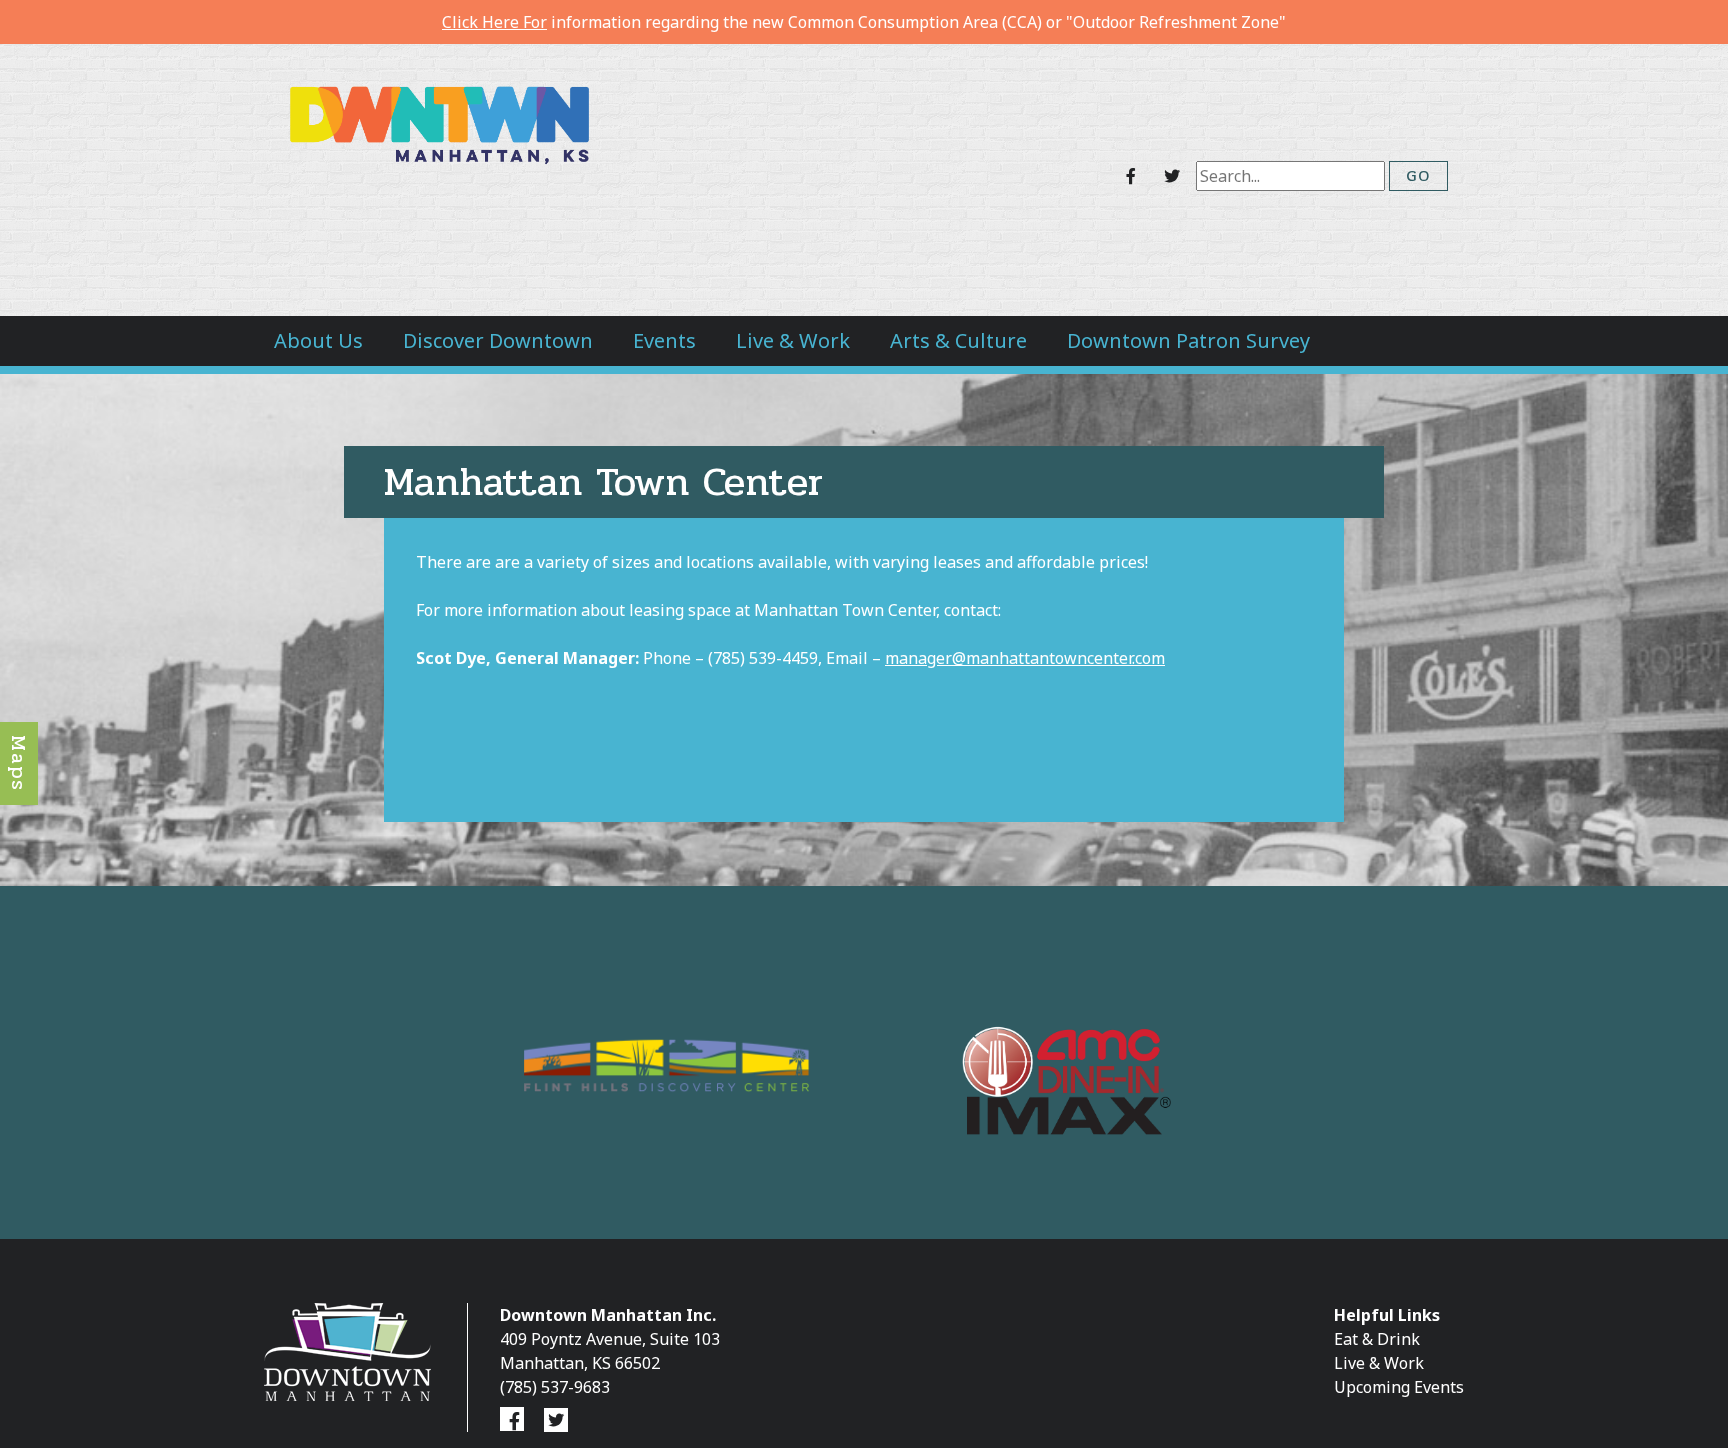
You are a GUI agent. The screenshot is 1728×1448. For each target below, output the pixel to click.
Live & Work (793, 340)
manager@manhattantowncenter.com (1025, 658)
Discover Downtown (498, 340)
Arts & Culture (958, 340)
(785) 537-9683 (555, 1387)
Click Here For (494, 22)
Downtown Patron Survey (1188, 340)
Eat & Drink (1377, 1339)
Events (664, 340)
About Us (318, 340)
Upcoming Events (1399, 1387)
